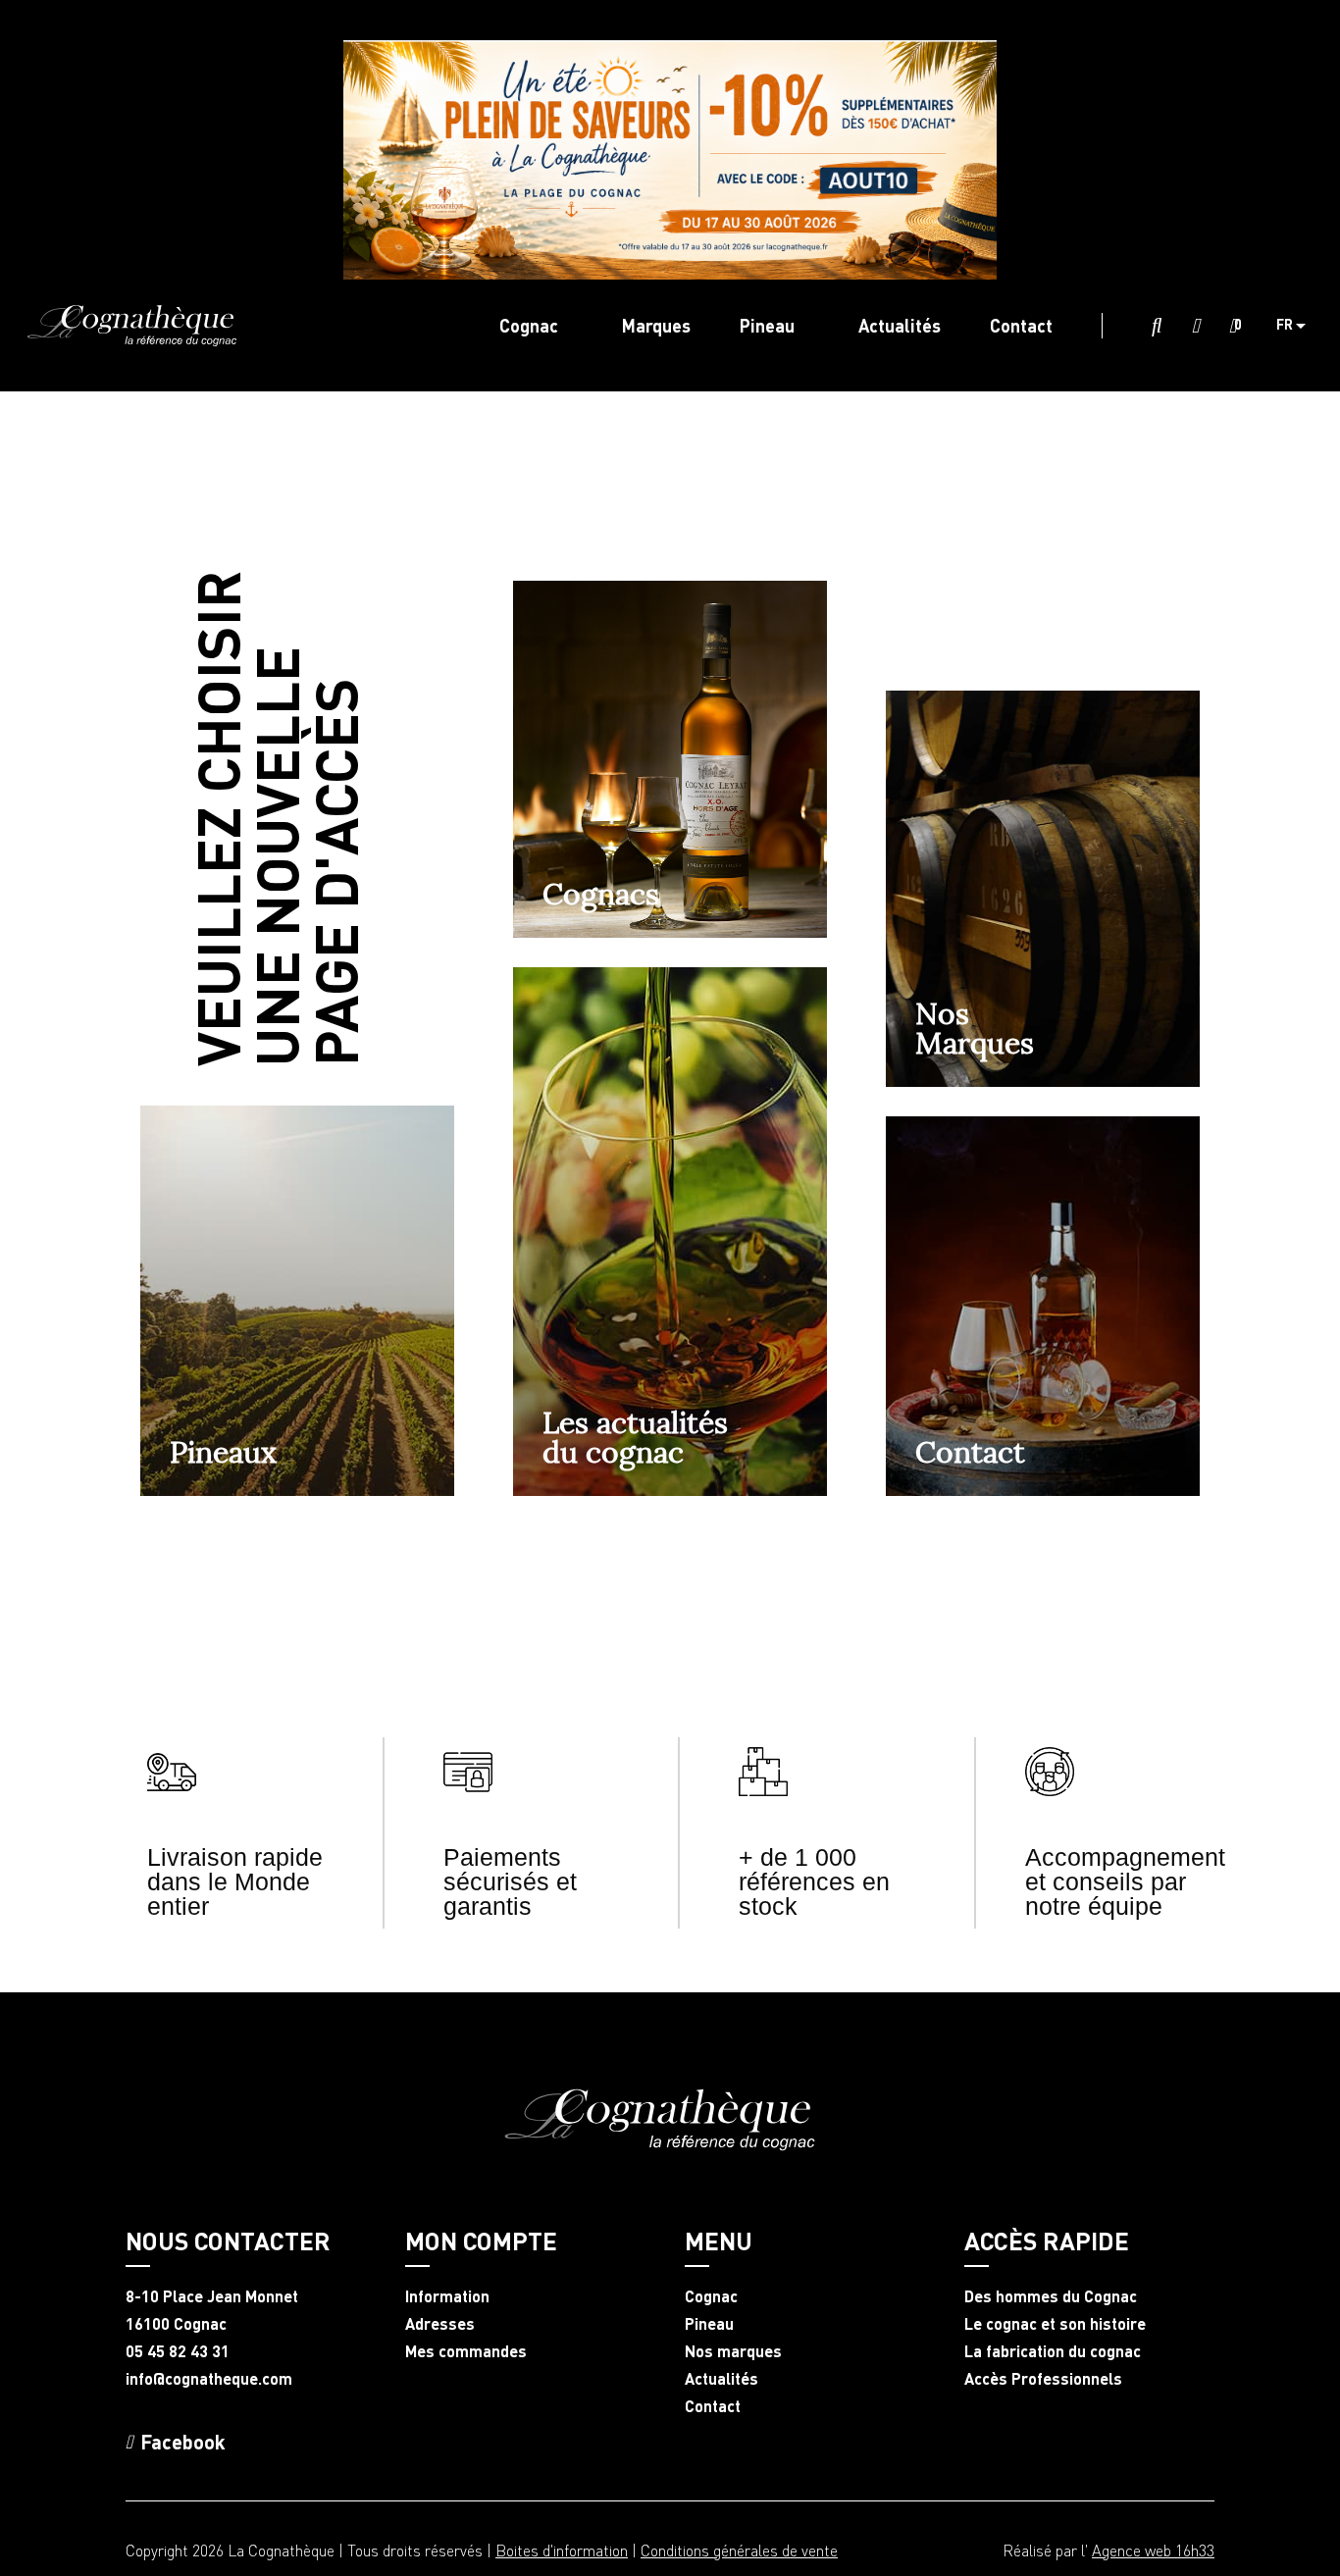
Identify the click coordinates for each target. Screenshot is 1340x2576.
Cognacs (601, 894)
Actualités (722, 2379)
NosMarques (975, 1028)
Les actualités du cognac (635, 1437)
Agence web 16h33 (1153, 2550)
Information (447, 2296)
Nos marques (733, 2351)
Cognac (711, 2296)
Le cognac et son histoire (1055, 2324)
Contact (970, 1452)
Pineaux (223, 1452)
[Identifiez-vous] (1196, 327)
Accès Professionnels (1043, 2379)
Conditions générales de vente (739, 2550)
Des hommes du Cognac (1051, 2296)
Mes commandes (466, 2351)
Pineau (709, 2324)
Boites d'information (562, 2550)
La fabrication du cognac (1053, 2351)
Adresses (440, 2324)
